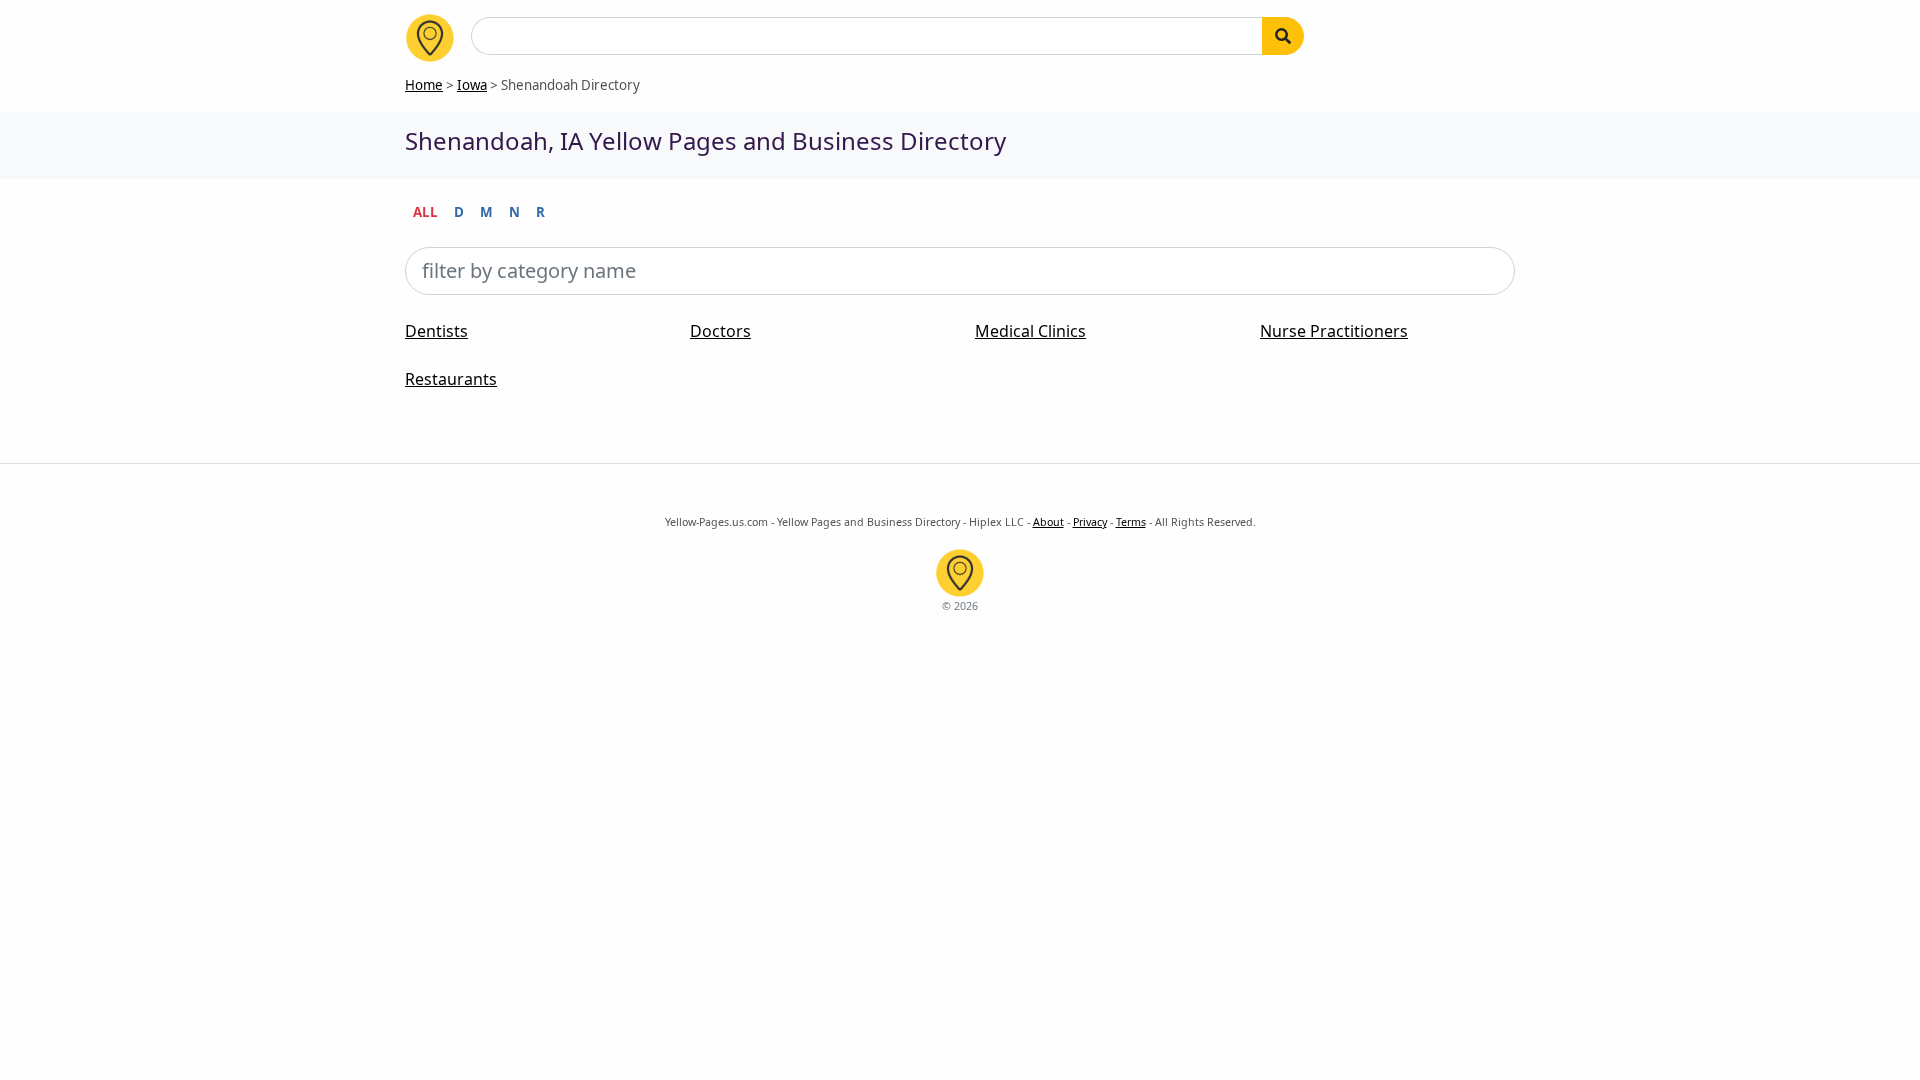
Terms (1131, 522)
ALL (425, 212)
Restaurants (451, 379)
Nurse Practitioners (1334, 331)
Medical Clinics (1030, 331)
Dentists (436, 331)
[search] (1283, 36)
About (1048, 522)
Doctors (720, 331)
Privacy (1090, 522)
